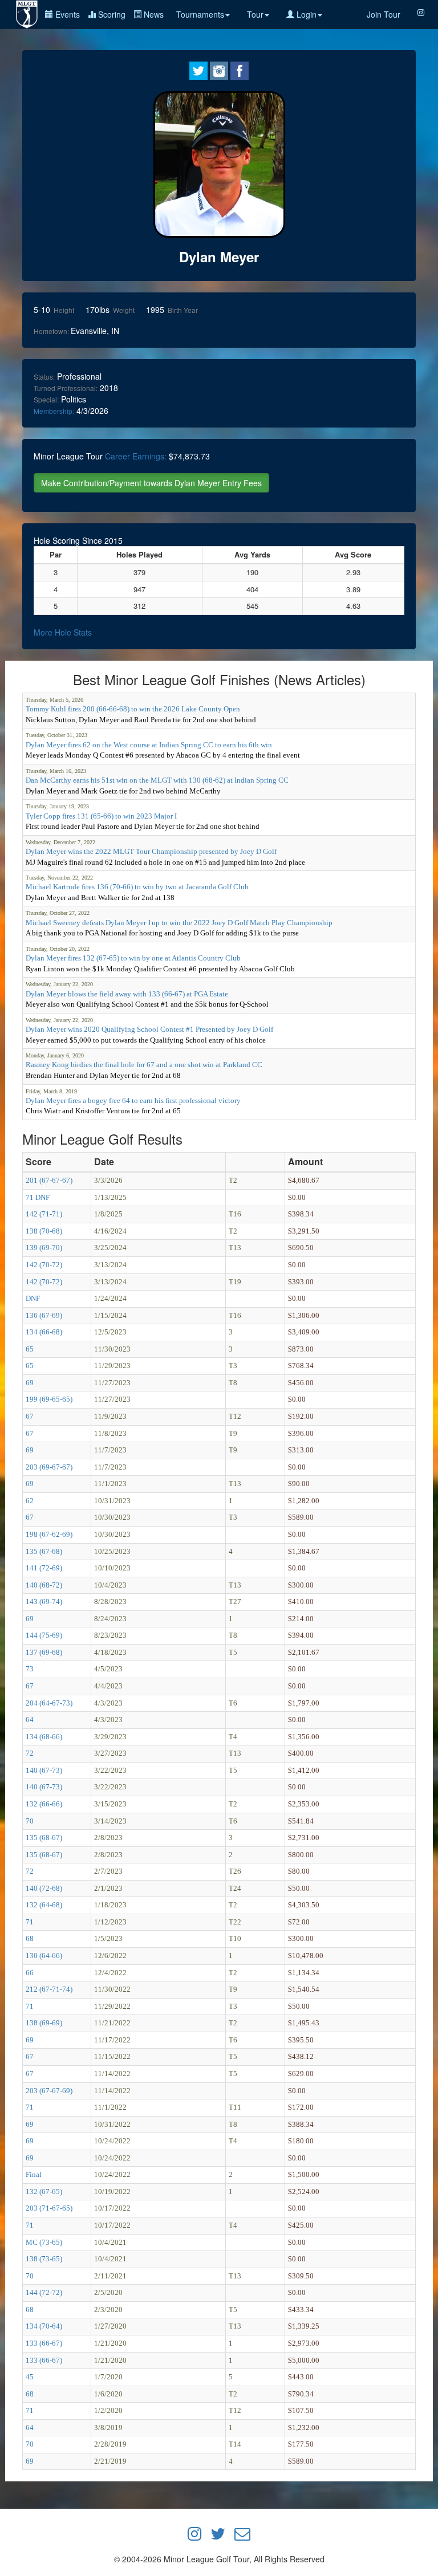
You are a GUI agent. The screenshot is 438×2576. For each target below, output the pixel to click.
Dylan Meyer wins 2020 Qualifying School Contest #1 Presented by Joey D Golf (149, 1029)
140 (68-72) (44, 1585)
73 (30, 1669)
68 (30, 1938)
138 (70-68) (44, 1231)
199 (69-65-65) (49, 1399)
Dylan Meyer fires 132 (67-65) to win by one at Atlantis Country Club (133, 958)
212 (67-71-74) (49, 1989)
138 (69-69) (44, 2023)
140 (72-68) (44, 1888)
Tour (255, 14)
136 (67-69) (44, 1315)
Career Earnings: (136, 456)
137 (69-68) (44, 1652)
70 (30, 1821)
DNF (33, 1298)
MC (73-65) (44, 2242)
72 (30, 1753)
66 (30, 1973)
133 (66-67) (44, 2343)
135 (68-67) (44, 1838)
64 (30, 1720)
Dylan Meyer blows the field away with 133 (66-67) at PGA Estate (127, 994)
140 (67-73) (44, 1770)
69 (30, 1383)
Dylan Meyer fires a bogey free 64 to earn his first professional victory (133, 1100)
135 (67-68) (44, 1551)
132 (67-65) (44, 2192)
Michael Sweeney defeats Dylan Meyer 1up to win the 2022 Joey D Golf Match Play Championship (179, 923)
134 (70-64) (44, 2326)
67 (30, 1416)
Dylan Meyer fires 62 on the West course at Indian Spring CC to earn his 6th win (149, 745)
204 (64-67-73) (49, 1703)
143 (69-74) (44, 1602)
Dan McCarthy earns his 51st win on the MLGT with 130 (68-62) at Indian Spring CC (157, 780)
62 (30, 1501)
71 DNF (38, 1197)
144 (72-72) (44, 2292)
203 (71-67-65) (49, 2208)
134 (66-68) (44, 1332)
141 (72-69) (44, 1568)
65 (30, 1349)
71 (30, 1922)
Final (34, 2174)
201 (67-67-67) (49, 1180)
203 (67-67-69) (49, 2091)
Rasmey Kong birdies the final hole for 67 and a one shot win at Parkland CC (144, 1065)
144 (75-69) (44, 1635)
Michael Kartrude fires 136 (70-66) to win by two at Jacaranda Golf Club (137, 887)
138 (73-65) (44, 2259)
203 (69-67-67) (49, 1467)
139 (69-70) (44, 1248)
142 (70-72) (44, 1265)
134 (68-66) (44, 1737)
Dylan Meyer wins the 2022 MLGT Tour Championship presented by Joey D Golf (151, 851)
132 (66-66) (44, 1804)
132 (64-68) (44, 1905)
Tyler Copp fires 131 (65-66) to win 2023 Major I (101, 816)
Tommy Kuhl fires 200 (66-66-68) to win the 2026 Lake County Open (133, 709)
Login (305, 14)
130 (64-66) (44, 1956)
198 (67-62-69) (49, 1534)
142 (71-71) (44, 1214)
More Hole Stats (63, 632)
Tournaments (200, 14)
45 (30, 2377)
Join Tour (384, 14)
